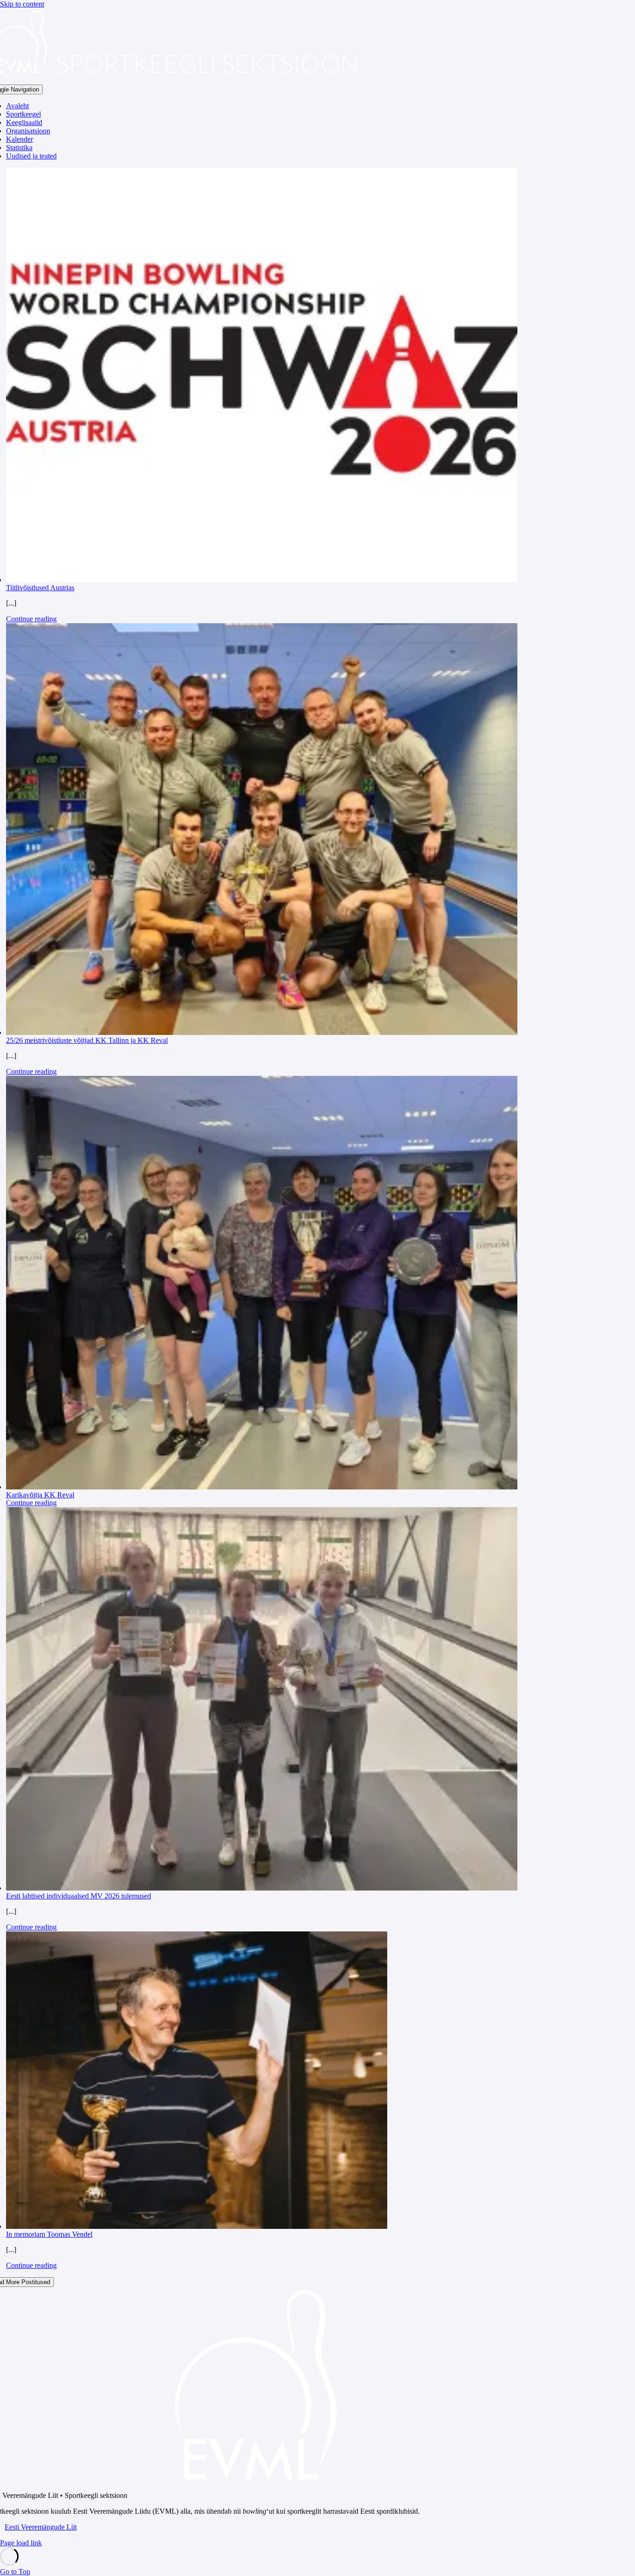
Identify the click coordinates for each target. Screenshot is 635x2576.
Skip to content (22, 4)
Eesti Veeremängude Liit (41, 2527)
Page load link (21, 2543)
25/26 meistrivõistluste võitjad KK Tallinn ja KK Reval (87, 1040)
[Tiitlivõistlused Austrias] (263, 376)
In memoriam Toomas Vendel (49, 2234)
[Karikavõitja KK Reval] (263, 1284)
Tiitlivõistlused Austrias (40, 588)
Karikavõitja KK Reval (40, 1495)
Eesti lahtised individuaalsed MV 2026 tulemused (79, 1896)
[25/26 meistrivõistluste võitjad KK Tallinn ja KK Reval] (263, 830)
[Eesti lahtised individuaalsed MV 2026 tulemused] (263, 1700)
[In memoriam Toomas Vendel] (263, 2081)
